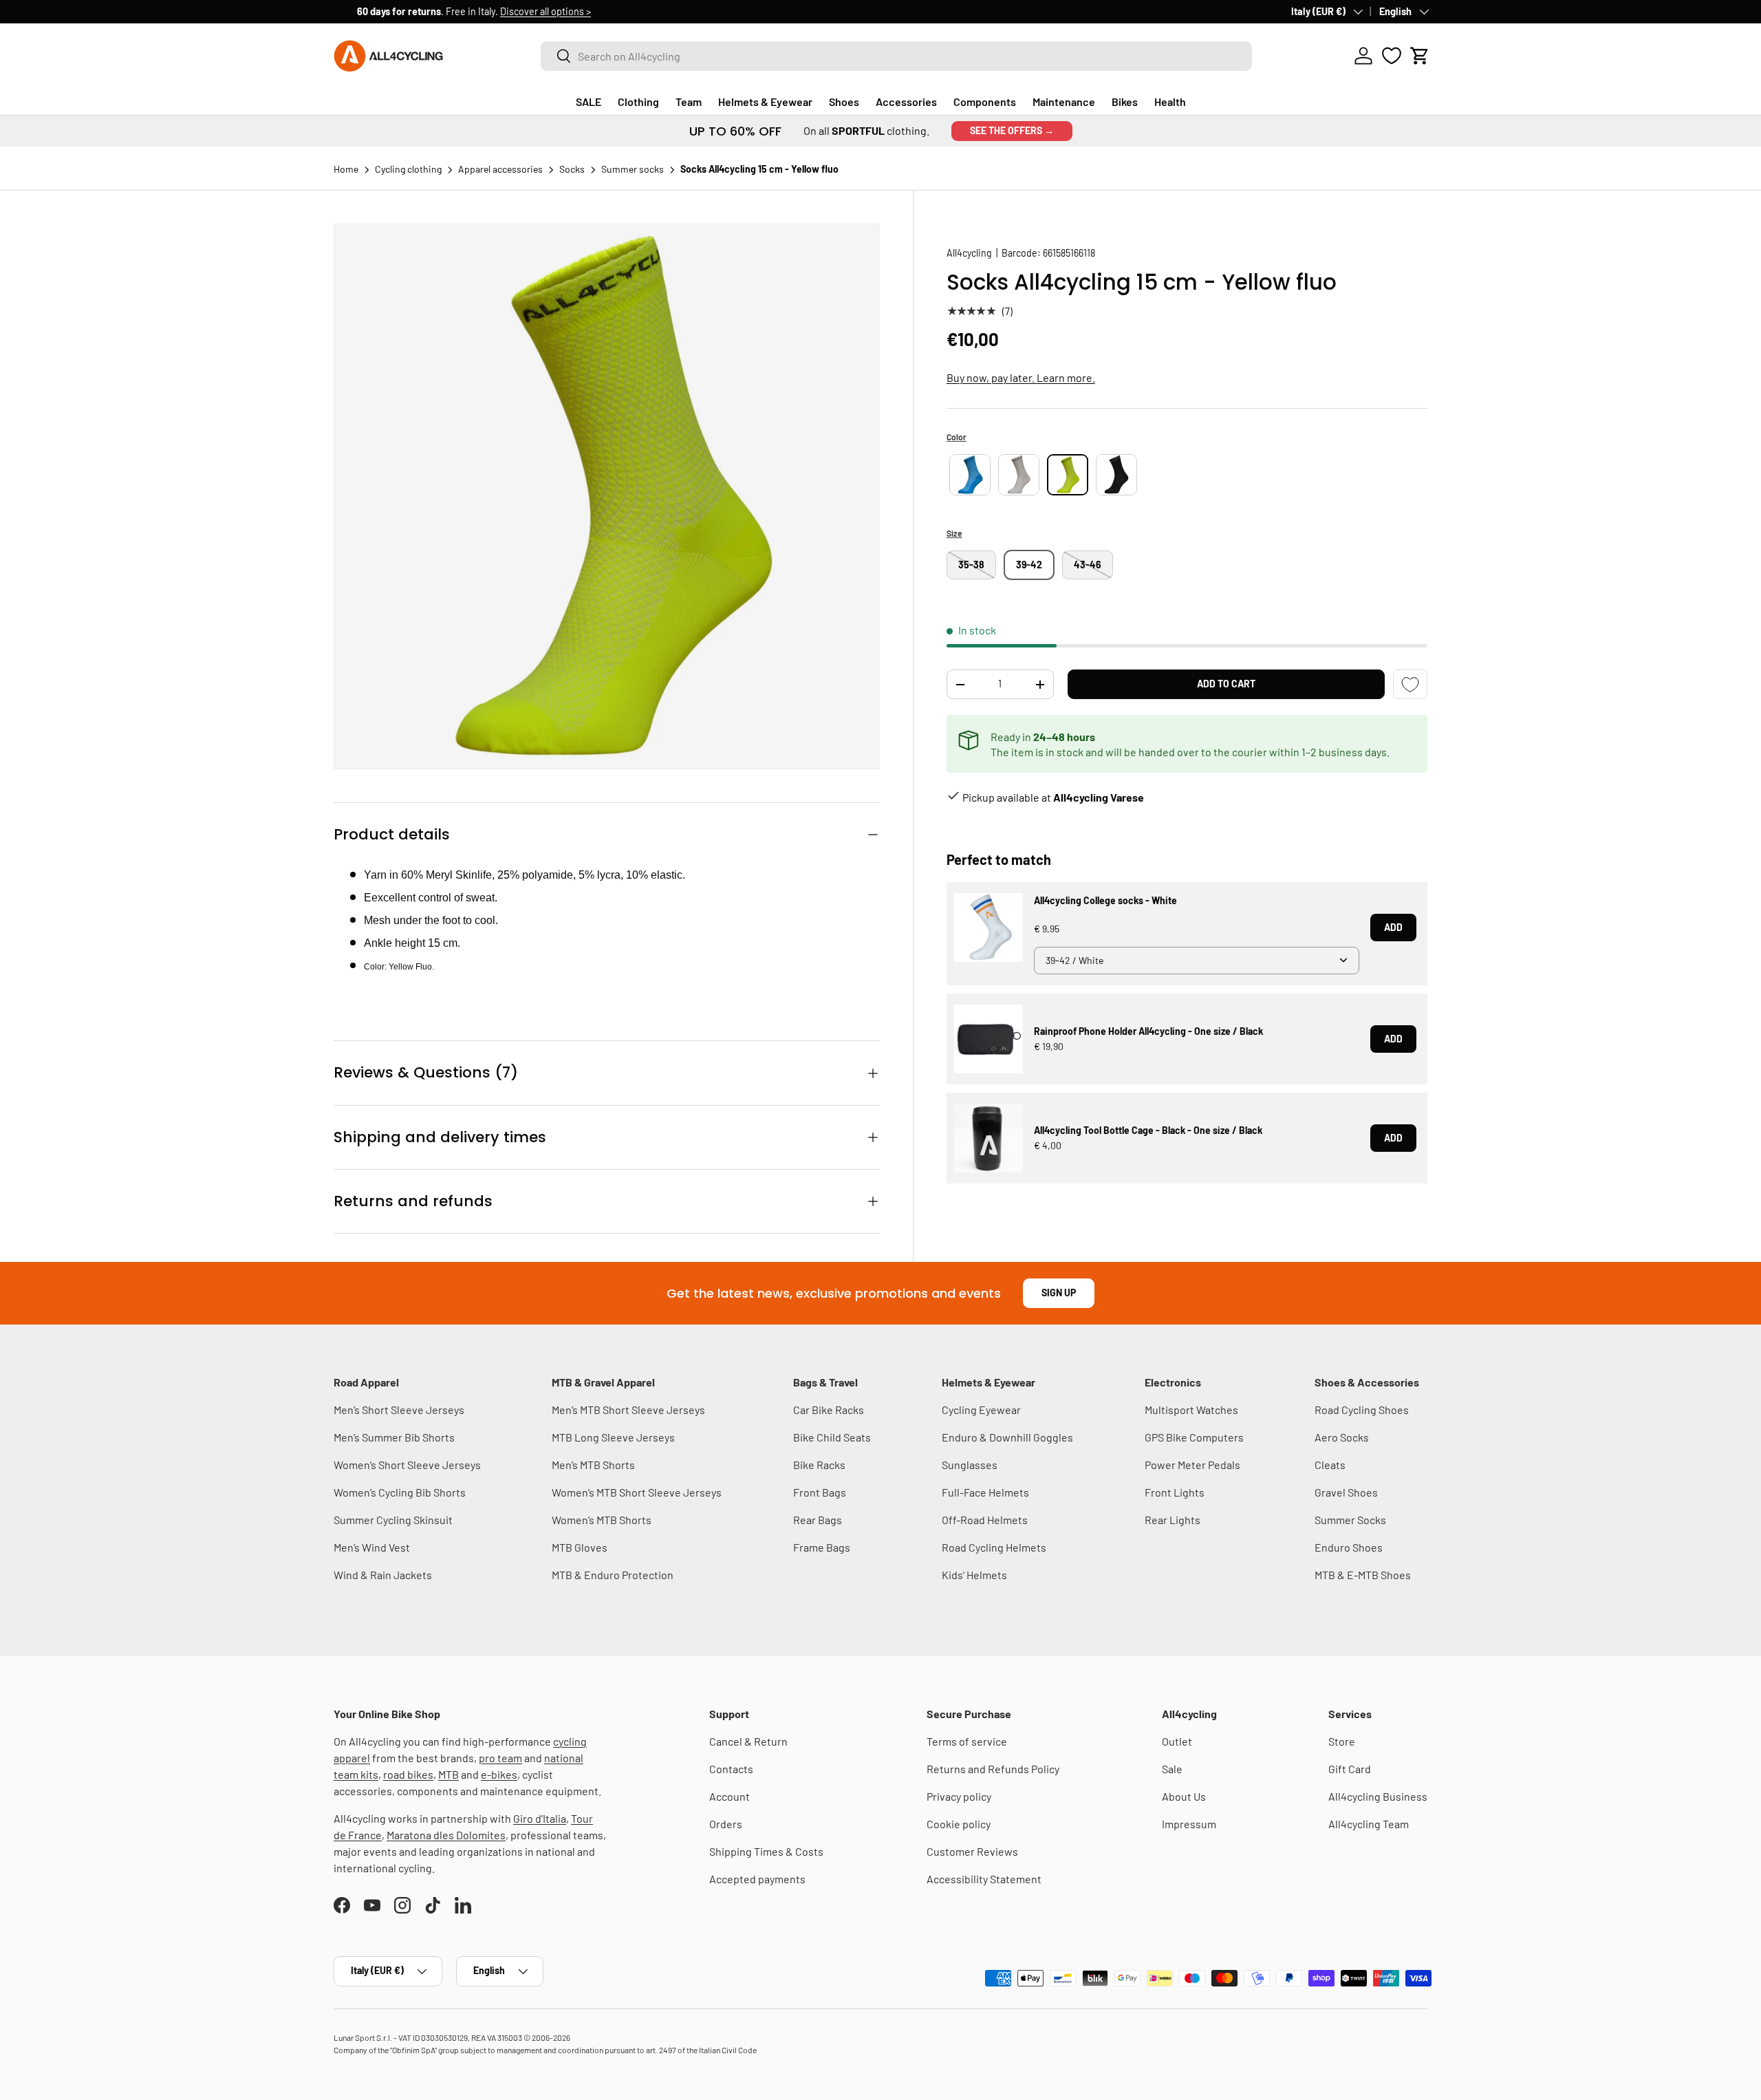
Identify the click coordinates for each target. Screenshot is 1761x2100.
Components (985, 101)
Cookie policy (959, 1824)
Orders (726, 1824)
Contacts (731, 1769)
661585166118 (1069, 253)
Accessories (906, 101)
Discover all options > (522, 11)
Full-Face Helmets (985, 1492)
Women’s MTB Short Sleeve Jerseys (637, 1492)
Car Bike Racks (829, 1410)
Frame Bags (822, 1547)
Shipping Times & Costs (766, 1851)
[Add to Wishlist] (1410, 684)
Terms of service (967, 1741)
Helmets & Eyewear (765, 101)
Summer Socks (1350, 1520)
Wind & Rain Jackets (383, 1575)
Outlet (1177, 1741)
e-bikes (499, 1774)
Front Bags (820, 1492)
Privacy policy (959, 1796)
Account (730, 1796)
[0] (1392, 56)
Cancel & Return (748, 1741)
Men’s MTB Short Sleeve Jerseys (628, 1410)
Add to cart (1226, 684)
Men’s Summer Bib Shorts (394, 1437)
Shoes (844, 101)
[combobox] (896, 56)
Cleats (1330, 1465)
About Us (1184, 1796)
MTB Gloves (580, 1547)
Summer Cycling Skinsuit (393, 1520)
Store (1342, 1741)
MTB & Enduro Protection (613, 1575)
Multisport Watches (1191, 1410)
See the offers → (1012, 130)
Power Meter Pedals (1192, 1465)
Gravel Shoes (1346, 1492)
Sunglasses (970, 1465)
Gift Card (1350, 1769)
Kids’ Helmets (974, 1575)
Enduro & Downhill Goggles (1007, 1437)
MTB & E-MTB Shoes (1363, 1575)
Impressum (1189, 1824)
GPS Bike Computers (1194, 1437)
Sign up (1059, 1293)
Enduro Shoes (1349, 1547)
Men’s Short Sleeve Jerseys (399, 1410)
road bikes (408, 1774)
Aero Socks (1342, 1437)
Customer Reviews (972, 1851)
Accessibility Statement (984, 1879)
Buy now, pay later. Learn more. (1021, 377)
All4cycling (969, 253)
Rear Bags (818, 1520)
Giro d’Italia (540, 1818)
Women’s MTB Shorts (602, 1520)
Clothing (638, 101)
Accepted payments (757, 1879)
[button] (1420, 56)
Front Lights (1175, 1492)
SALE (588, 101)
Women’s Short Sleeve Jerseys (407, 1465)
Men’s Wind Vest (372, 1547)
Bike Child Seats (832, 1437)
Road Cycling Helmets (994, 1547)
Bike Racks (819, 1465)
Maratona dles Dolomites (446, 1835)
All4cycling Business (1378, 1796)
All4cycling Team (1369, 1824)
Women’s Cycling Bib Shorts (400, 1492)
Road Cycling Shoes (1362, 1410)
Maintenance (1064, 101)
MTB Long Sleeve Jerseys (613, 1437)
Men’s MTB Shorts (593, 1465)
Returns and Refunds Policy (993, 1769)
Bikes (1125, 101)
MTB (449, 1774)
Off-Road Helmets (985, 1520)
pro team (500, 1758)
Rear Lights (1173, 1520)
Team (689, 101)
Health (1170, 101)
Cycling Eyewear (981, 1410)
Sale (1172, 1769)
